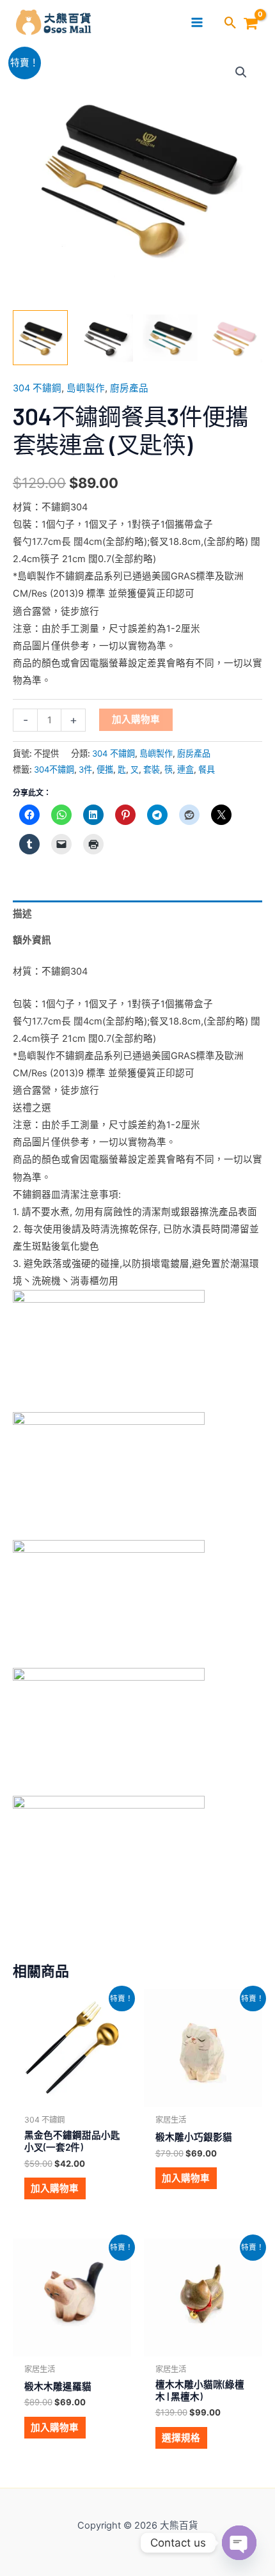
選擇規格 (181, 2438)
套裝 (152, 769)
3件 (85, 769)
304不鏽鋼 (54, 769)
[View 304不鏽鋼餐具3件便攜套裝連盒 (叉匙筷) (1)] (40, 338)
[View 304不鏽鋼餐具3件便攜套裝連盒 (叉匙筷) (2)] (105, 338)
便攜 (105, 769)
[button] (231, 24)
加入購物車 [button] (55, 2188)
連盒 (185, 769)
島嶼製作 (86, 388)
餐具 (207, 769)
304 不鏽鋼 (37, 388)
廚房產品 (129, 388)
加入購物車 (136, 719)
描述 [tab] (22, 914)
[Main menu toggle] (197, 22)
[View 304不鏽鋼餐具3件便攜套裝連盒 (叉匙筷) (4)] (170, 338)
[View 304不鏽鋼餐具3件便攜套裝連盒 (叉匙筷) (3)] (235, 338)
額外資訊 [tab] (32, 940)
